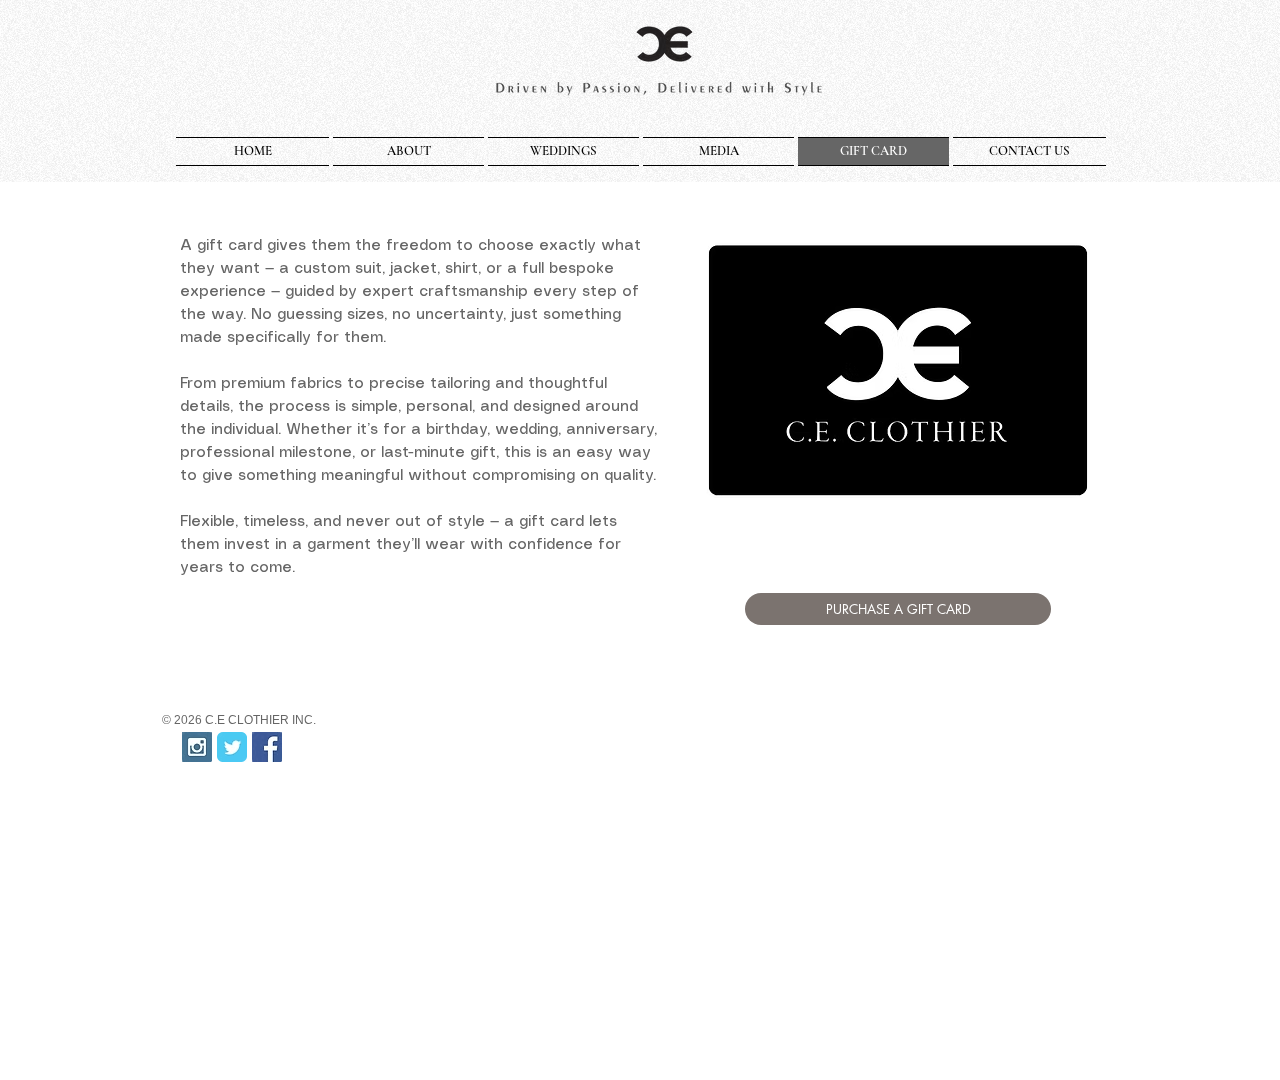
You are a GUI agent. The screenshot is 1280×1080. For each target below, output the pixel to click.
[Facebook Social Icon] (267, 747)
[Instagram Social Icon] (197, 747)
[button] (408, 151)
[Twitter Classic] (232, 747)
